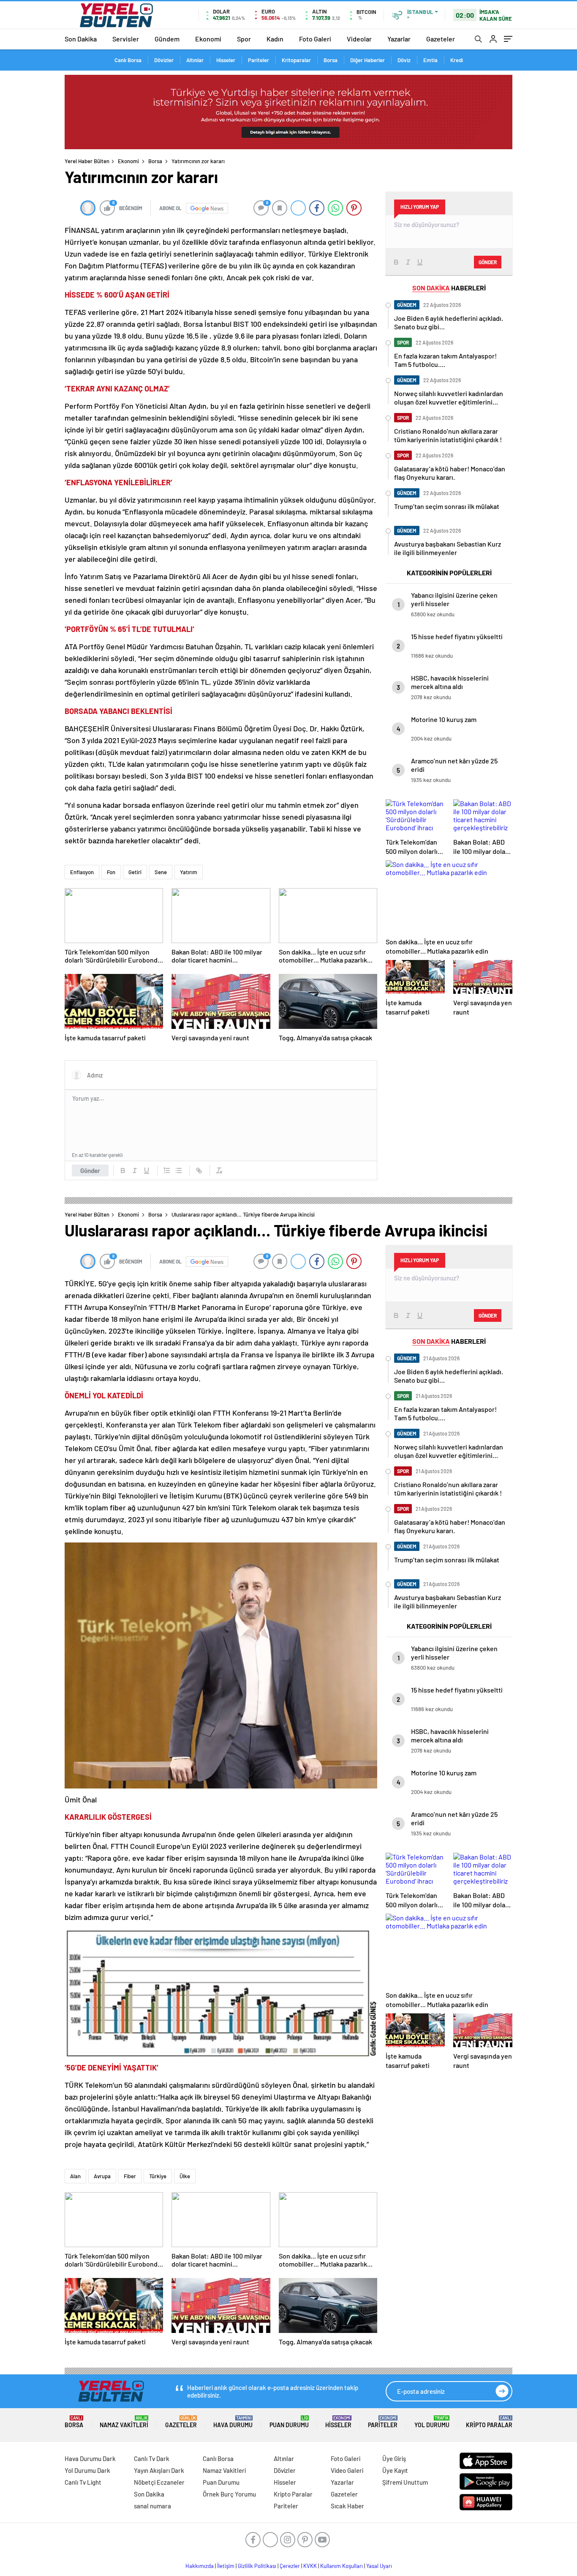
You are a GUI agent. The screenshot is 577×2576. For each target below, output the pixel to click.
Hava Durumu (233, 2422)
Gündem (167, 39)
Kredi (457, 60)
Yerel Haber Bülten (87, 161)
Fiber (130, 2176)
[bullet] (179, 1170)
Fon (111, 872)
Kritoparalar (296, 60)
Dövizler (164, 60)
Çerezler (290, 2566)
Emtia (430, 60)
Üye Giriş (394, 2458)
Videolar (359, 39)
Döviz (404, 60)
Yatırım (189, 872)
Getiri (135, 872)
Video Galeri (347, 2470)
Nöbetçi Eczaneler (159, 2482)
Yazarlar (399, 39)
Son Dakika (81, 39)
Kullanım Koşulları (342, 2566)
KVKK (310, 2566)
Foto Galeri (315, 39)
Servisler (126, 39)
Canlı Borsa (128, 60)
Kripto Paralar (489, 2422)
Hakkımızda (200, 2566)
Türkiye (158, 2176)
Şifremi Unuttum (405, 2482)
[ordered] (167, 1170)
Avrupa (102, 2176)
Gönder (90, 1170)
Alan (75, 2176)
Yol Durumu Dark (87, 2470)
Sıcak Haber (347, 2506)
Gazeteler (441, 39)
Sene (161, 872)
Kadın (275, 39)
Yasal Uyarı (379, 2566)
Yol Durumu (432, 2422)
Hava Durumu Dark (90, 2458)
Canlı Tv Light (83, 2482)
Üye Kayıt (395, 2470)
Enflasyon (82, 872)
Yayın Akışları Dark (159, 2470)
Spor (244, 39)
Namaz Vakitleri (124, 2422)
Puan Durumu (289, 2422)
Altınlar (195, 60)
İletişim (226, 2566)
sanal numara (152, 2506)
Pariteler (259, 60)
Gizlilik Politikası (257, 2566)
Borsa (331, 60)
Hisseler (226, 60)
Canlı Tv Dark (152, 2458)
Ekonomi (208, 39)
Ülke (185, 2176)
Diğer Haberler (367, 60)
